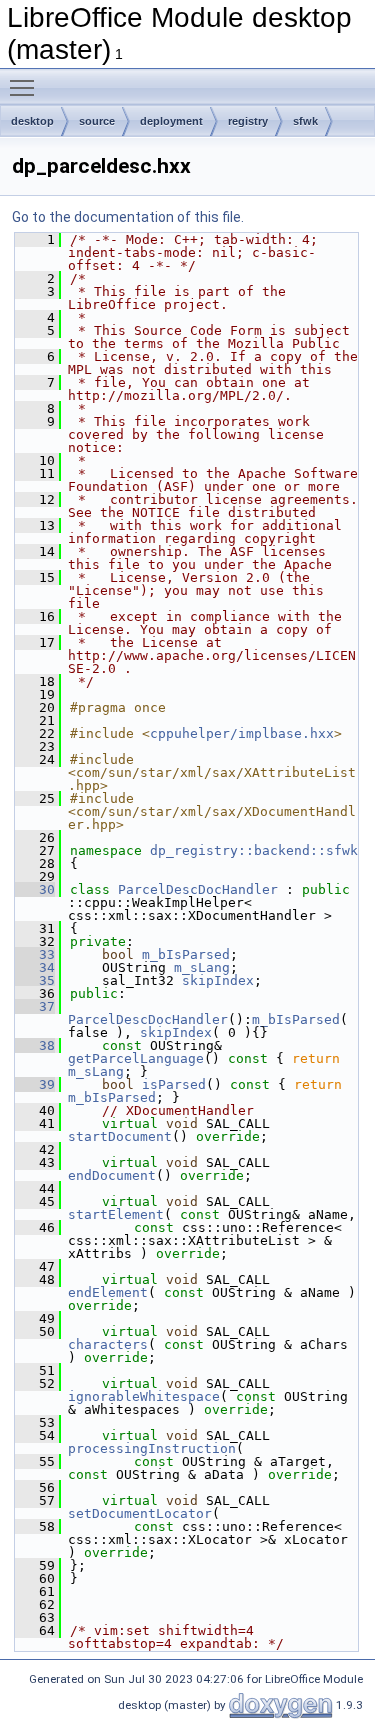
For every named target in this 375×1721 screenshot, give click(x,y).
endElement (108, 1292)
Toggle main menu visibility (26, 87)
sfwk (305, 121)
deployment (171, 121)
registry (248, 121)
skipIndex (218, 980)
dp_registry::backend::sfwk (254, 850)
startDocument (120, 1136)
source (97, 121)
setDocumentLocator (140, 1513)
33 (35, 954)
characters (108, 1344)
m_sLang (202, 967)
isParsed (174, 1084)
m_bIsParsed (186, 954)
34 (35, 967)
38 (35, 1045)
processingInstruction (152, 1448)
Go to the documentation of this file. (128, 217)
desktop (32, 121)
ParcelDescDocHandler (198, 889)
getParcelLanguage (136, 1058)
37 (35, 1006)
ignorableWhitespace (144, 1396)
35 (35, 980)
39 (35, 1084)
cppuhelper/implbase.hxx (242, 733)
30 (35, 889)
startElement (116, 1214)
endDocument (112, 1175)
